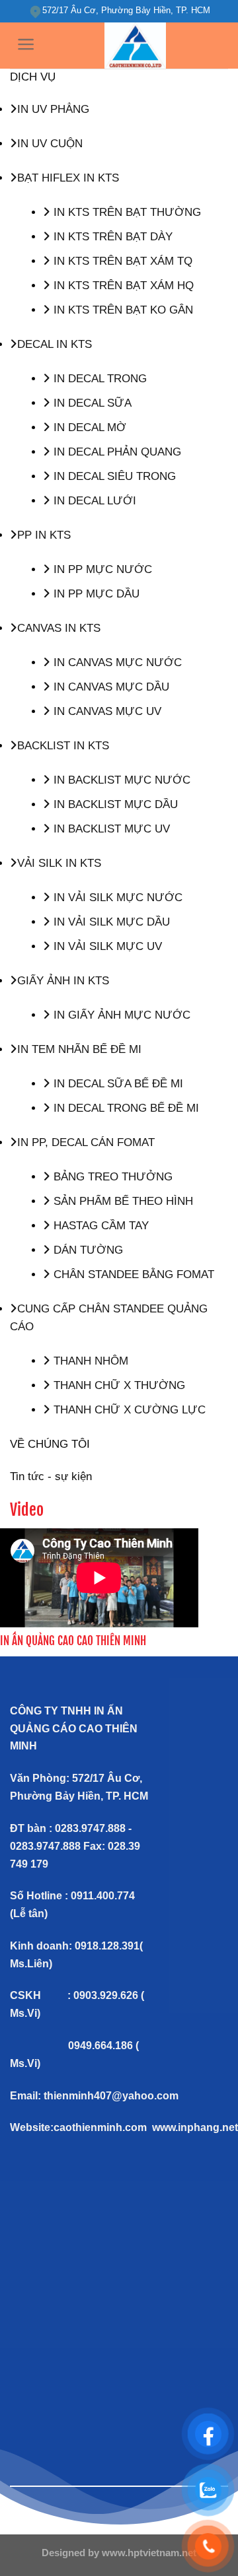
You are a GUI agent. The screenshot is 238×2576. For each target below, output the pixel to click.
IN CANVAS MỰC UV (106, 711)
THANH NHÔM (89, 1361)
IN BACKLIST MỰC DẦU (114, 804)
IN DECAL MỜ (88, 427)
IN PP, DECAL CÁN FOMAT (86, 1142)
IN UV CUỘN (50, 144)
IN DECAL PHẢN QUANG (116, 452)
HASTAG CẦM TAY (99, 1226)
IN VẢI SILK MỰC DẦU (110, 922)
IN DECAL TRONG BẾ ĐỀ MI (125, 1108)
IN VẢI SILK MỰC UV (106, 946)
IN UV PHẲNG (53, 109)
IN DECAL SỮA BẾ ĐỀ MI (117, 1084)
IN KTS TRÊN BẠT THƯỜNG (126, 212)
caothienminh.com (100, 2127)
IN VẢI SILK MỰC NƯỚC (116, 898)
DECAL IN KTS (55, 344)
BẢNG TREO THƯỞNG (111, 1177)
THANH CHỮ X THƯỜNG (118, 1385)
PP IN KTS (44, 535)
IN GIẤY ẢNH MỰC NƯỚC (120, 1015)
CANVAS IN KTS (59, 628)
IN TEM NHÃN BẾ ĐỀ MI (79, 1049)
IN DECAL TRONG (99, 379)
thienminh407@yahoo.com (111, 2096)
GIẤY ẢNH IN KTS (63, 981)
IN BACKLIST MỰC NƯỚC (120, 780)
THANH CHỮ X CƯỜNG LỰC (128, 1410)
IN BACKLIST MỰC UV (110, 829)
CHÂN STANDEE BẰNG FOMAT (132, 1274)
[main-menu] (26, 44)
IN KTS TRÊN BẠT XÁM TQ (121, 261)
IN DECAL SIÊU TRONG (113, 476)
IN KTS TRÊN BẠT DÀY (111, 237)
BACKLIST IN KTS (63, 746)
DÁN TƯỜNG (87, 1250)
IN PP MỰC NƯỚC (101, 569)
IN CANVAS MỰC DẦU (110, 687)
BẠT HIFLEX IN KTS (68, 178)
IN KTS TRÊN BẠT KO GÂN (122, 310)
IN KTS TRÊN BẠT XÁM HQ (122, 286)
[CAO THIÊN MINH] (135, 46)
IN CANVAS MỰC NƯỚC (116, 662)
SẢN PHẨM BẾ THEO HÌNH (122, 1201)
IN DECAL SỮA (91, 403)
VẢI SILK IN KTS (59, 863)
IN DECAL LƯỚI (93, 501)
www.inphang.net (195, 2127)
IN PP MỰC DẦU (95, 594)
